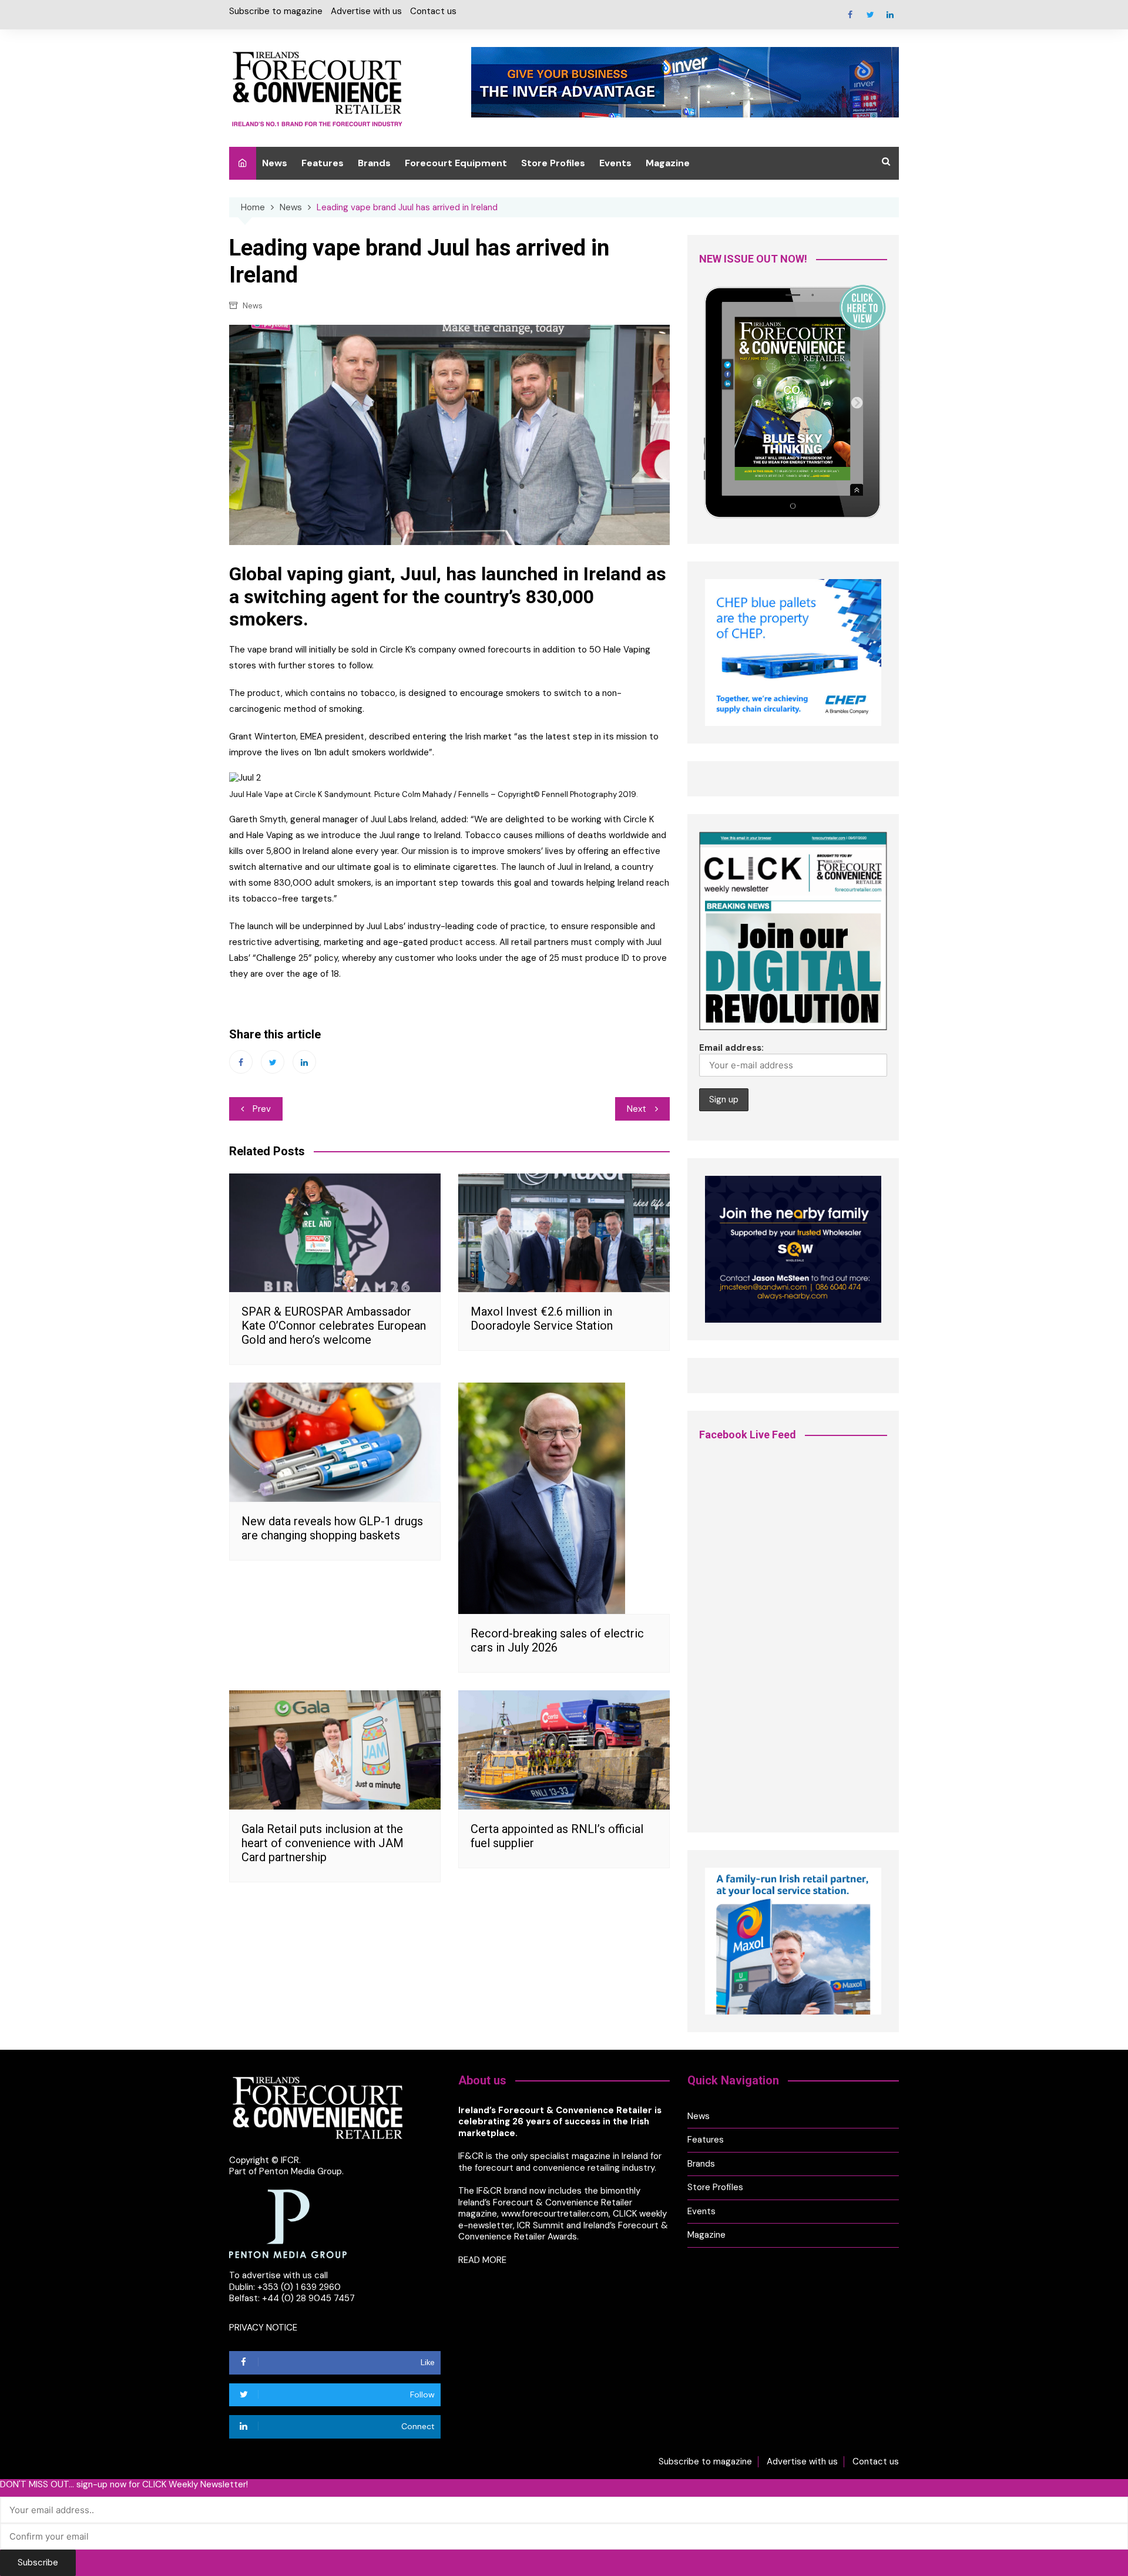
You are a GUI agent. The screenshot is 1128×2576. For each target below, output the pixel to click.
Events (615, 163)
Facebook (850, 15)
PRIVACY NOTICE (263, 2328)
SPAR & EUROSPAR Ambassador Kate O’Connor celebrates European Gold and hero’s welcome (334, 1326)
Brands (374, 163)
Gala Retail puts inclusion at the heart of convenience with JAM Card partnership (323, 1843)
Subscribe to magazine (276, 11)
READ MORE (482, 2260)
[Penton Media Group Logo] (288, 2223)
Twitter (870, 15)
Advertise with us (366, 11)
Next (637, 1109)
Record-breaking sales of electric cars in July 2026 (557, 1640)
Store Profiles (553, 163)
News (275, 163)
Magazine (668, 163)
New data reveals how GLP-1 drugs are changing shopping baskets (332, 1528)
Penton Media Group (301, 2171)
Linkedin (890, 15)
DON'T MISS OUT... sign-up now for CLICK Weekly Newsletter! (124, 2485)
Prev (262, 1109)
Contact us (433, 11)
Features (323, 163)
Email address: (731, 1048)
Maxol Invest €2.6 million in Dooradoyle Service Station (542, 1319)
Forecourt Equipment (456, 163)
